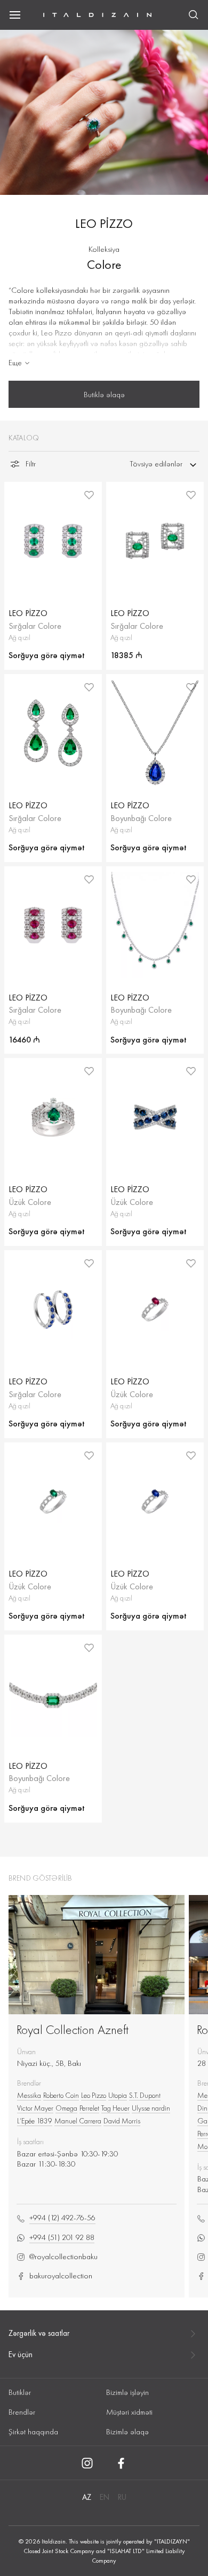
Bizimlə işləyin (127, 2392)
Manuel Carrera (78, 2121)
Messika (29, 2095)
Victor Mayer (35, 2108)
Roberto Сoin (61, 2095)
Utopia (118, 2095)
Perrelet (89, 2108)
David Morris (122, 2121)
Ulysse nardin (151, 2108)
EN (105, 2497)
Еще (15, 363)
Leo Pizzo (94, 2095)
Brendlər (22, 2412)
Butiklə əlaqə (104, 395)
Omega (66, 2108)
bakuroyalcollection (61, 2276)
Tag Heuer (115, 2108)
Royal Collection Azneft (73, 2029)
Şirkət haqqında (33, 2432)
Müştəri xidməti (129, 2412)
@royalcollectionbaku (63, 2257)
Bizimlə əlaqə (127, 2432)
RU (122, 2497)
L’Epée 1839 (35, 2121)
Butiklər (20, 2392)
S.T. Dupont (145, 2095)
